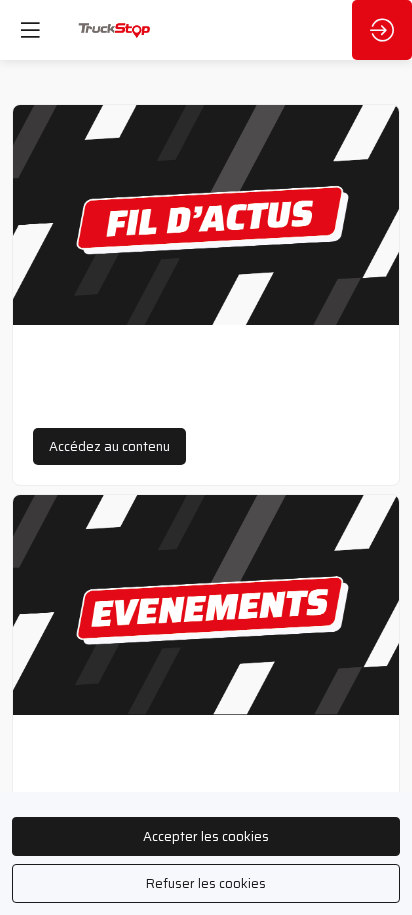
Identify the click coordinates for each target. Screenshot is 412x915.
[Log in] (382, 30)
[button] (109, 446)
